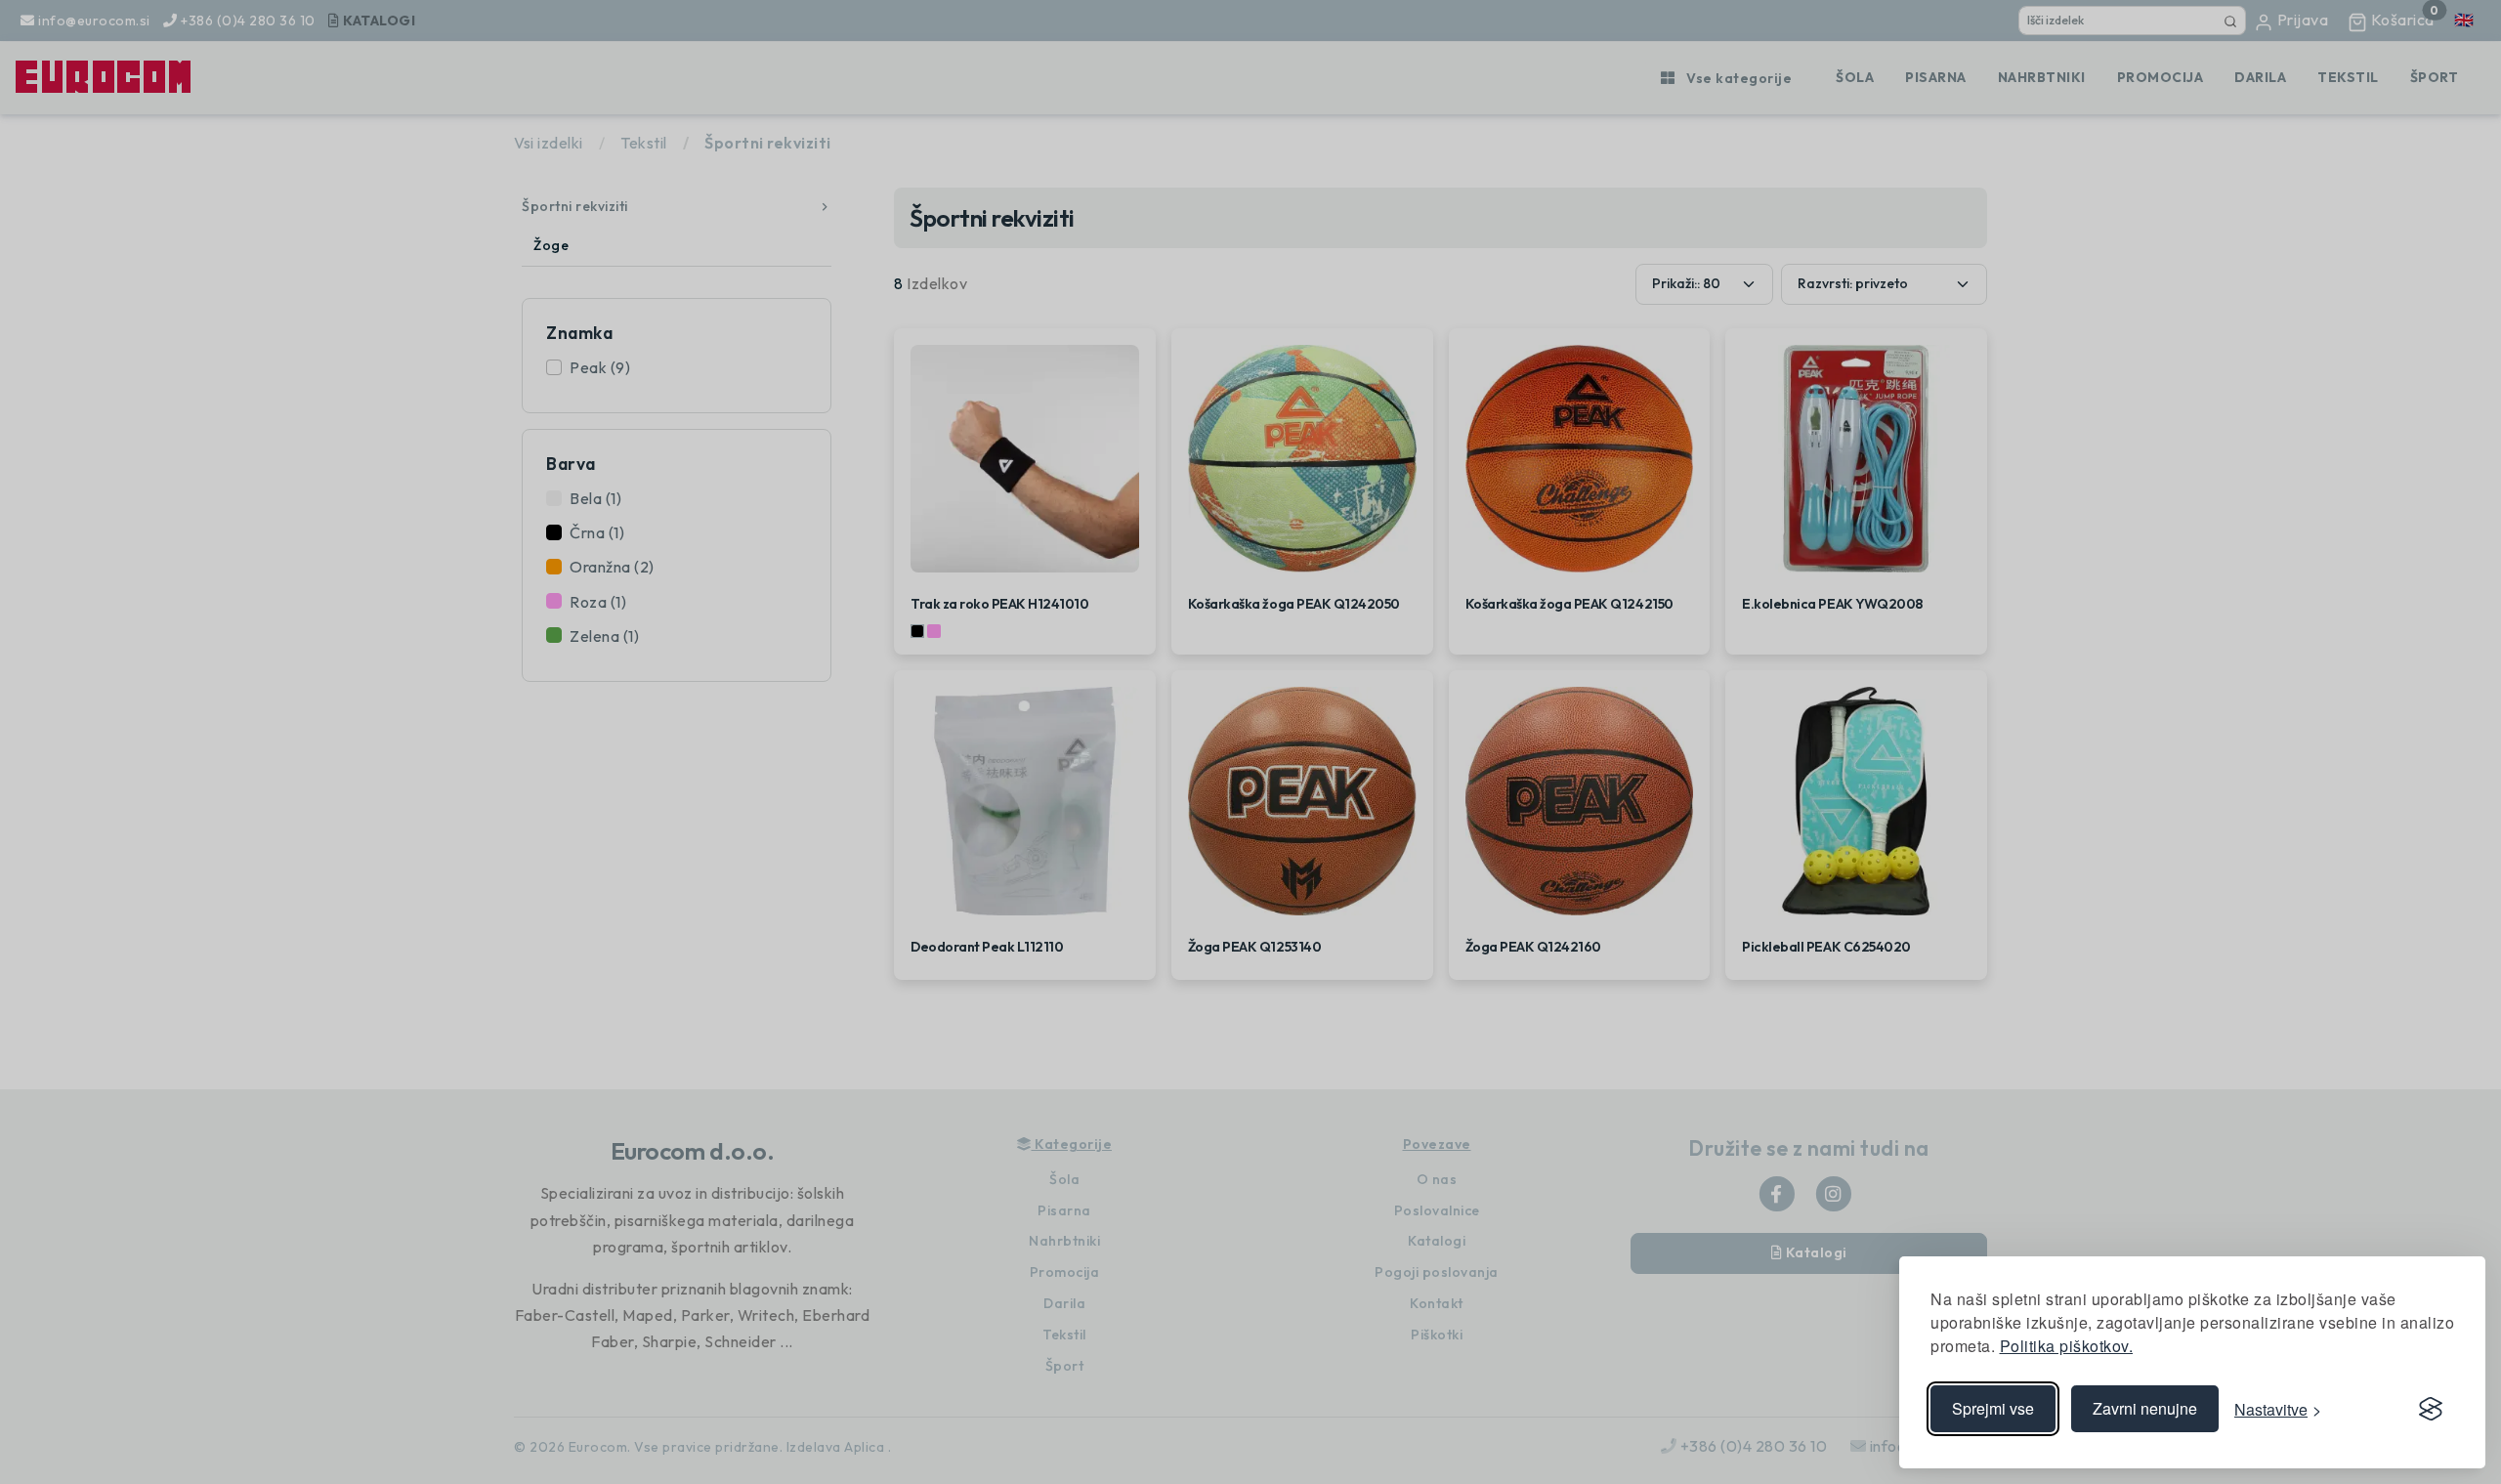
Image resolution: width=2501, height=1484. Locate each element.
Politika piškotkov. (2067, 1346)
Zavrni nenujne (2145, 1408)
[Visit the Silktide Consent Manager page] (2431, 1409)
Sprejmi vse (1993, 1408)
